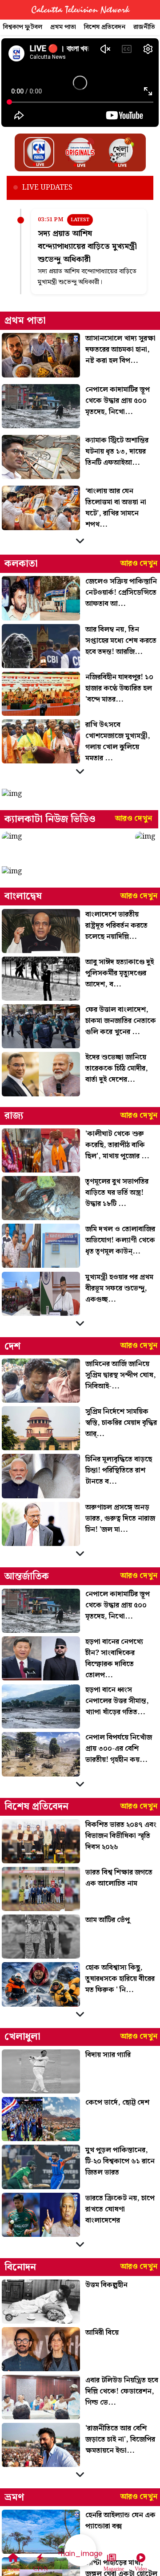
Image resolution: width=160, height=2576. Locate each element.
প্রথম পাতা (63, 27)
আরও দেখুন (139, 564)
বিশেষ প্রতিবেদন (105, 27)
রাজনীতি (144, 27)
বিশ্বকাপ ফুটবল (23, 27)
